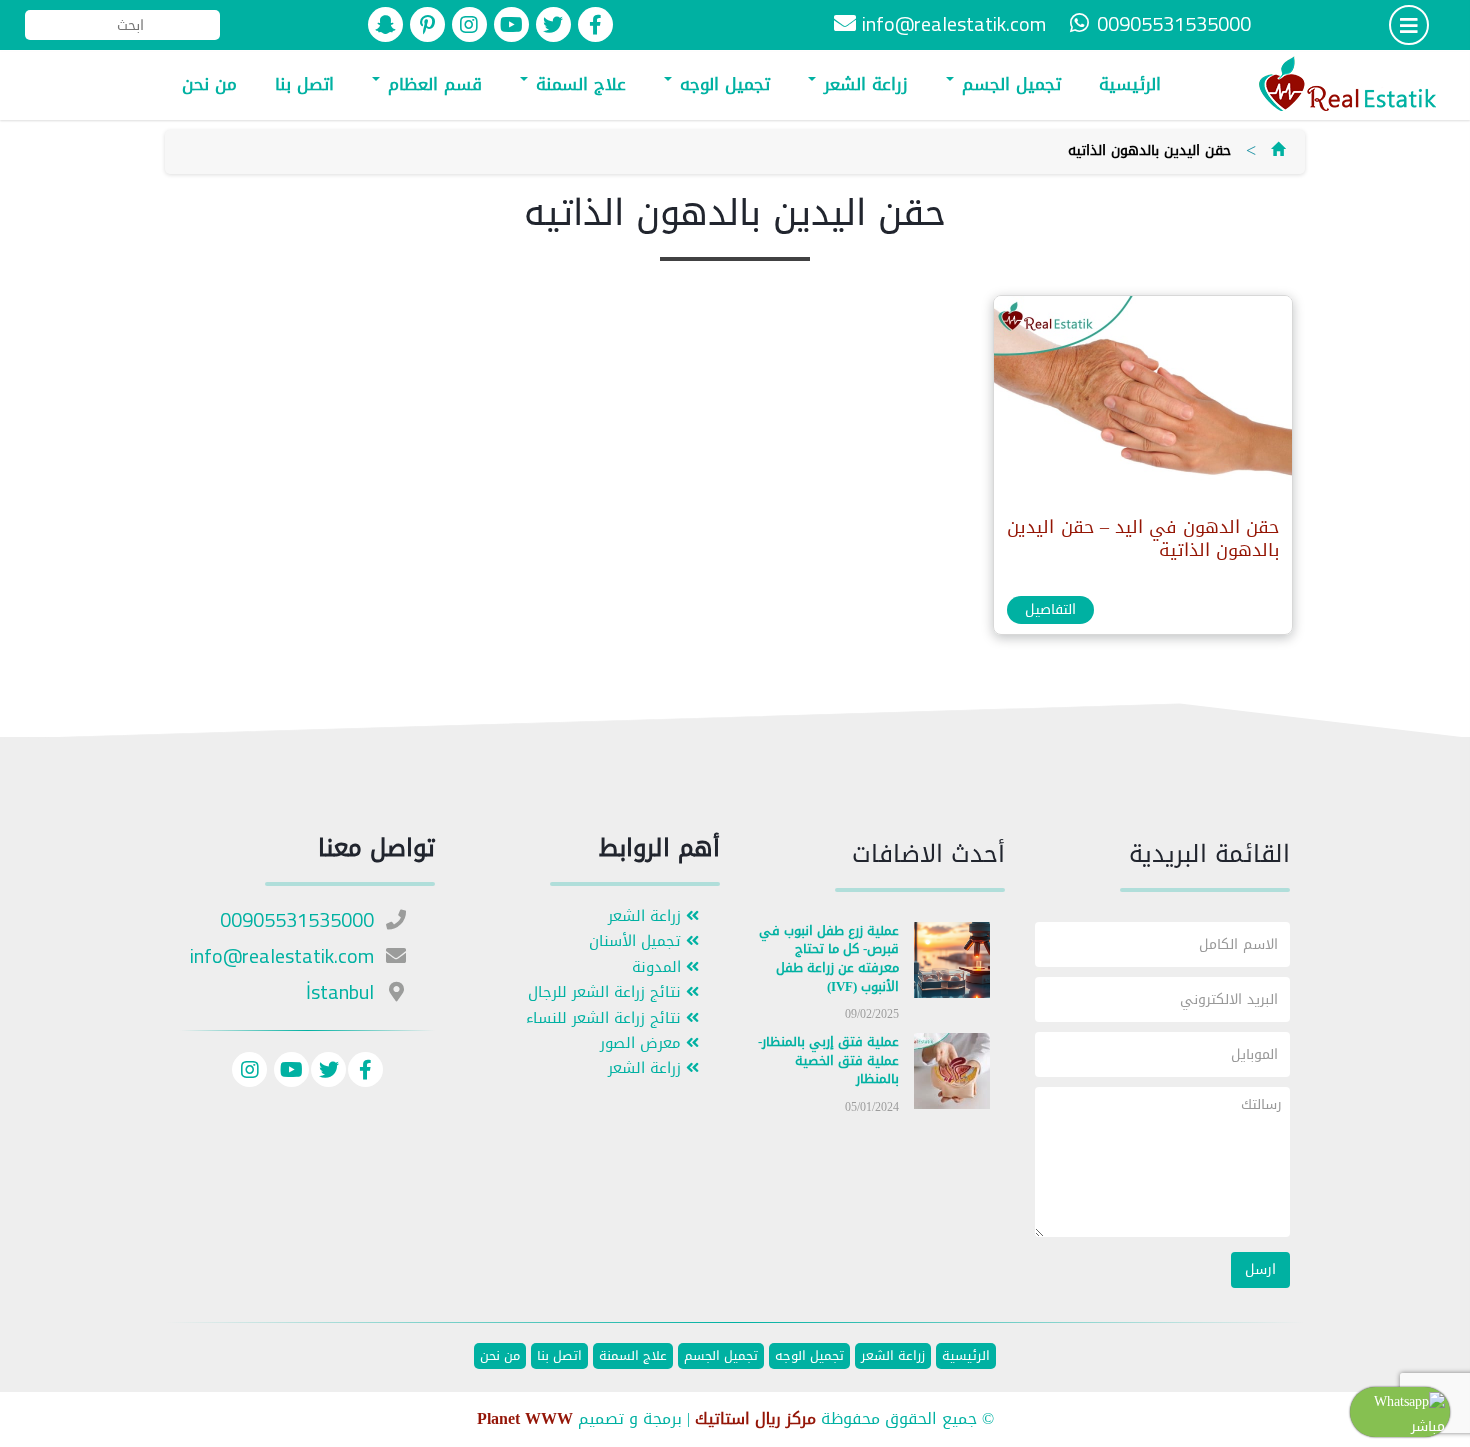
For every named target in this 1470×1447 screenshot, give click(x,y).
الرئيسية (1130, 84)
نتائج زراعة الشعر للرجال (607, 992)
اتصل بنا (304, 84)
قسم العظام (432, 84)
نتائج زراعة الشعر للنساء (606, 1018)
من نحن (209, 84)
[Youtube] (289, 1072)
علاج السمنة (578, 84)
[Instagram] (249, 1072)
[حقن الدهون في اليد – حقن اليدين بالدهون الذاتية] (1142, 400)
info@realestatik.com (954, 23)
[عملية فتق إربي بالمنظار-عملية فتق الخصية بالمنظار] (952, 1075)
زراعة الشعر (863, 84)
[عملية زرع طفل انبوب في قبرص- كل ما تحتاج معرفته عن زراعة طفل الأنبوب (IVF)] (952, 963)
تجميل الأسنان (637, 941)
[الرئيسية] (1278, 150)
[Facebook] (365, 1072)
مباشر (1428, 1426)
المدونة (659, 967)
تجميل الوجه (722, 84)
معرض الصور (643, 1043)
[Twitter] (328, 1072)
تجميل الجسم (1008, 84)
